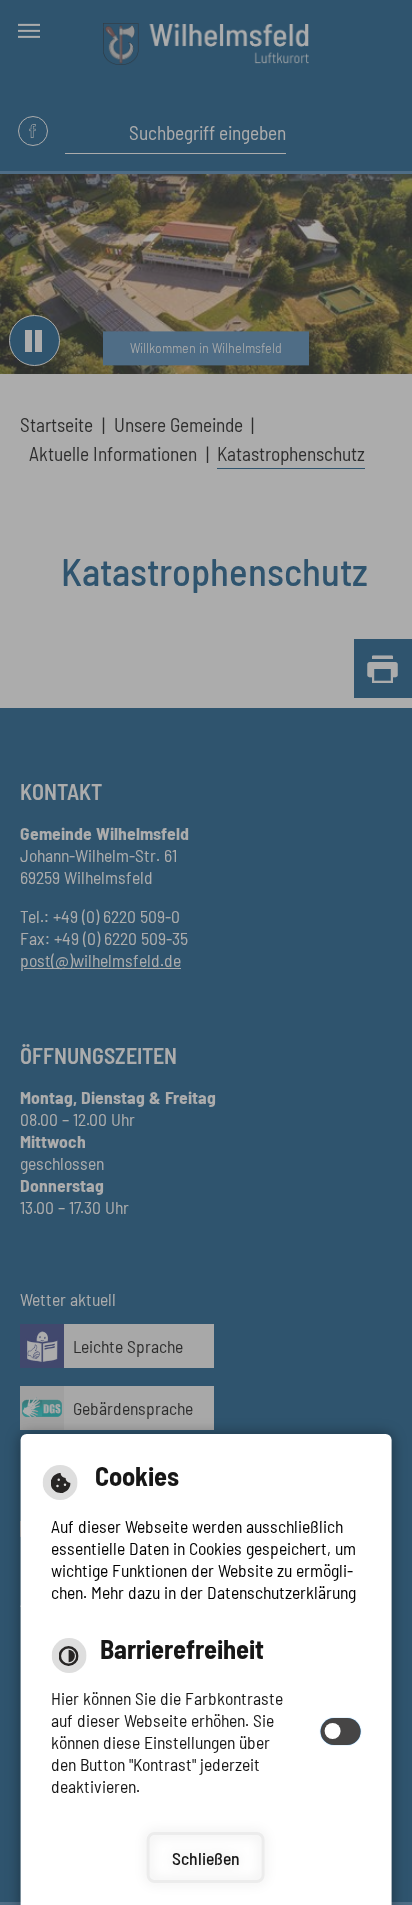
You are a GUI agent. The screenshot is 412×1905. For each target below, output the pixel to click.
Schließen (206, 1858)
